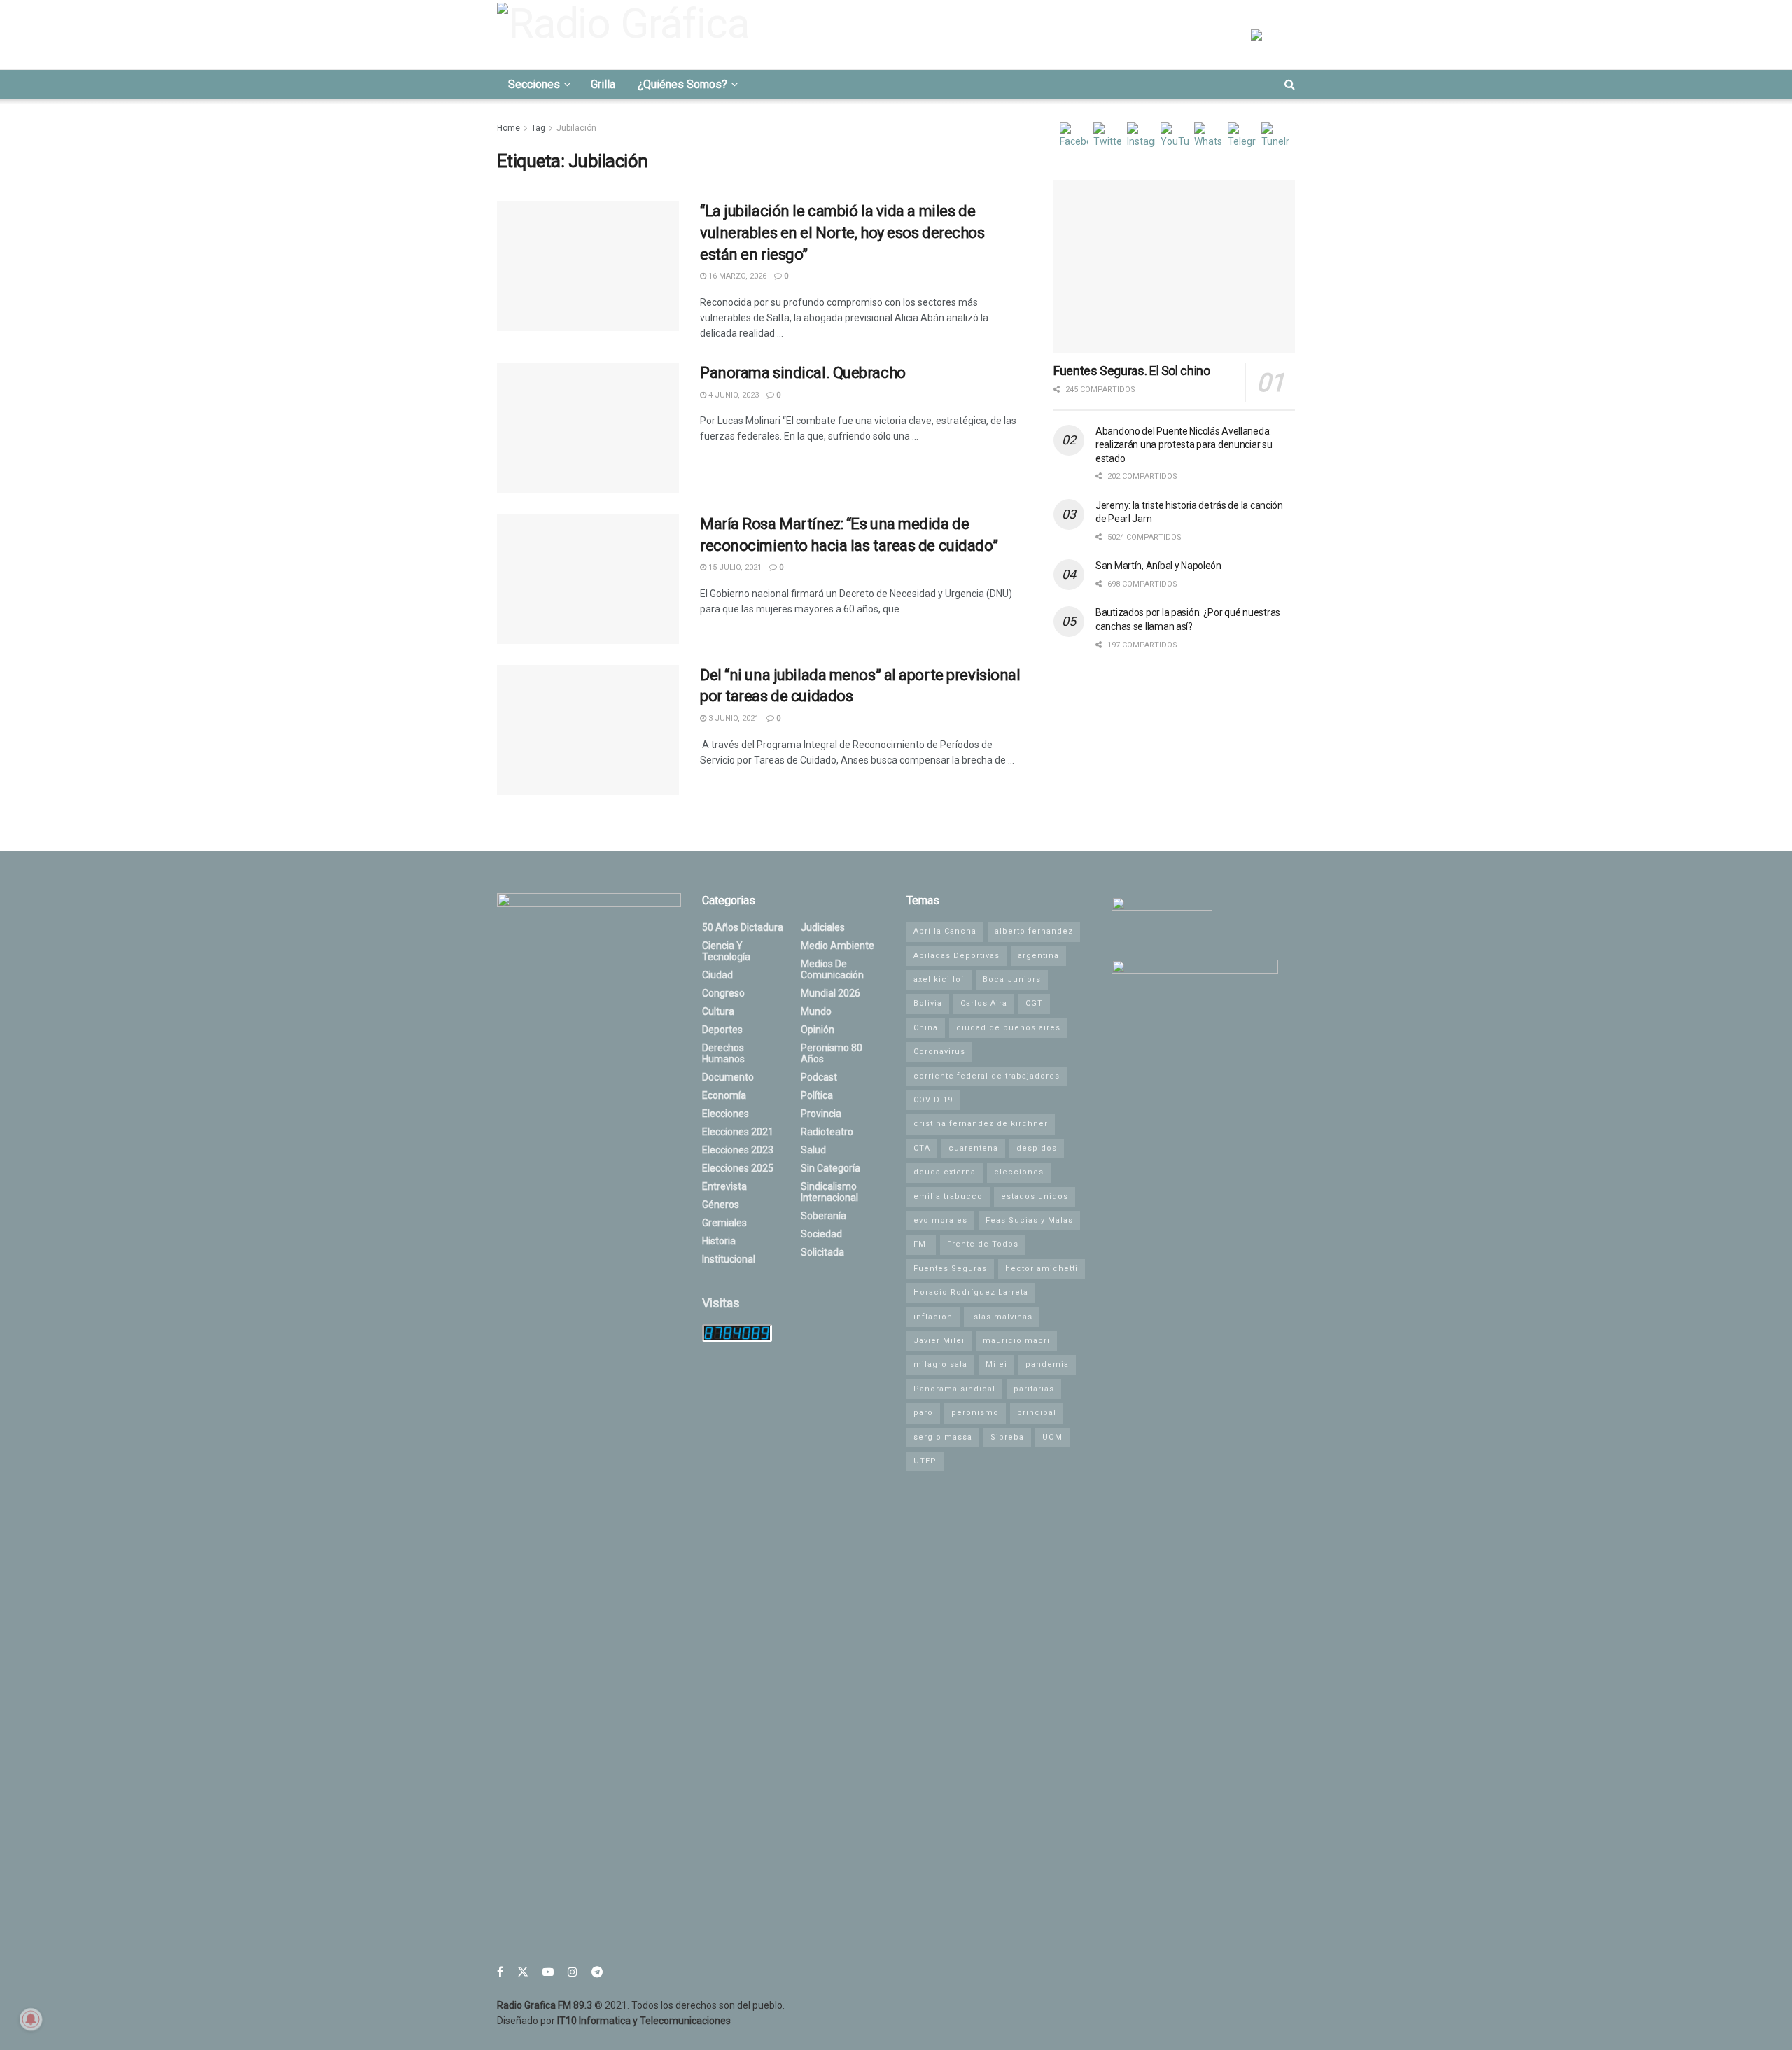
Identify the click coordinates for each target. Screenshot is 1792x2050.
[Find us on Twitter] (523, 1972)
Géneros (721, 1205)
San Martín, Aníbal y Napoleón (1158, 566)
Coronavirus (939, 1052)
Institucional (729, 1259)
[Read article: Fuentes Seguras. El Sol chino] (1174, 266)
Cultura (718, 1011)
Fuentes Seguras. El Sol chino (1132, 371)
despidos (1037, 1148)
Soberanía (824, 1216)
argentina (1038, 956)
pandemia (1047, 1364)
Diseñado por (614, 2021)
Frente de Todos (983, 1244)
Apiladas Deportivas (957, 956)
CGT (1034, 1003)
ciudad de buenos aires (1008, 1028)
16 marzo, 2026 (736, 276)
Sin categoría (831, 1168)
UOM (1052, 1437)
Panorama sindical (954, 1389)
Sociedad (821, 1234)
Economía (724, 1095)
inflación (933, 1317)
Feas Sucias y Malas (1029, 1220)
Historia (719, 1241)
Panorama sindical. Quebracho (803, 373)
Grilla (603, 84)
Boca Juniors (1012, 980)
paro (923, 1413)
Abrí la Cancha (945, 931)
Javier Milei (939, 1341)
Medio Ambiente (838, 946)
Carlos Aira (984, 1003)
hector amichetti (1042, 1269)
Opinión (818, 1030)
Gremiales (724, 1223)
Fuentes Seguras (950, 1269)
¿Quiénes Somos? (682, 84)
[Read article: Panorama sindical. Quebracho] (588, 428)
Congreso (723, 993)
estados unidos (1035, 1196)
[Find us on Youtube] (548, 1972)
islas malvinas (1002, 1317)
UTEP (925, 1461)
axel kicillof (939, 980)
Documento (728, 1077)
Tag (538, 128)
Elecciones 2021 (738, 1132)
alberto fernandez (1034, 931)
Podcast (819, 1077)
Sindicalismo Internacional (829, 1192)
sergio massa (943, 1437)
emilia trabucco (948, 1196)
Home (509, 128)
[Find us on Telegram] (597, 1972)
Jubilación (576, 128)
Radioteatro (827, 1132)
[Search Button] (1290, 85)
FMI (921, 1244)
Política (817, 1095)
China (926, 1028)
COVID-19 (933, 1100)
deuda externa (945, 1172)
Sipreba (1007, 1437)
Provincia (821, 1114)
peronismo (975, 1413)
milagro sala (940, 1364)
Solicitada (822, 1252)
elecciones (1019, 1172)
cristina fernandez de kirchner (981, 1124)
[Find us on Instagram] (573, 1972)
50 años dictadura (743, 927)
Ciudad (717, 975)
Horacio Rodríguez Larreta (971, 1292)
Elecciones (726, 1114)
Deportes (722, 1030)
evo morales (940, 1220)
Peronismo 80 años (832, 1053)
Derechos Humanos (723, 1053)
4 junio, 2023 (733, 395)
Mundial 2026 (831, 993)
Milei (996, 1364)
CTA (922, 1148)
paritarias (1034, 1389)
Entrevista (724, 1186)
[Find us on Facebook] (500, 1972)
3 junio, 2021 (733, 718)
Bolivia (928, 1003)
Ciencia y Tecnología (726, 951)
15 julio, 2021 (734, 567)
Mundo (816, 1011)
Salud (813, 1150)
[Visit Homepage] (627, 34)
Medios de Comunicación (832, 969)
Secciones (534, 84)
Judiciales (823, 927)
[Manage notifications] (31, 2019)
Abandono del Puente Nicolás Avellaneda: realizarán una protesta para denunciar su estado (1184, 445)
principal (1037, 1413)
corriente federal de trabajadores (987, 1076)
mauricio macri (1016, 1341)
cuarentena (973, 1148)
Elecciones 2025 (738, 1168)
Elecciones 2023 (738, 1150)
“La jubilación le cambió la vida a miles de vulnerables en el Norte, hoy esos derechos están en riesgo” (842, 233)
